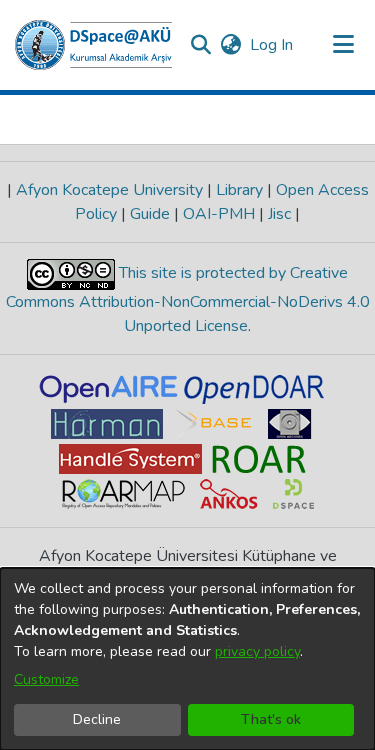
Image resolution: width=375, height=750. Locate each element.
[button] (93, 45)
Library (239, 190)
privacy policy (257, 651)
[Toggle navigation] (343, 45)
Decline (97, 719)
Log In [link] (272, 45)
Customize (46, 679)
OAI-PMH (219, 214)
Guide (150, 214)
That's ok (271, 719)
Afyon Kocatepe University (109, 190)
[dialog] (187, 659)
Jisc (279, 214)
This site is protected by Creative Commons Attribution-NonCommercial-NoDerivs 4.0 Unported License (188, 299)
